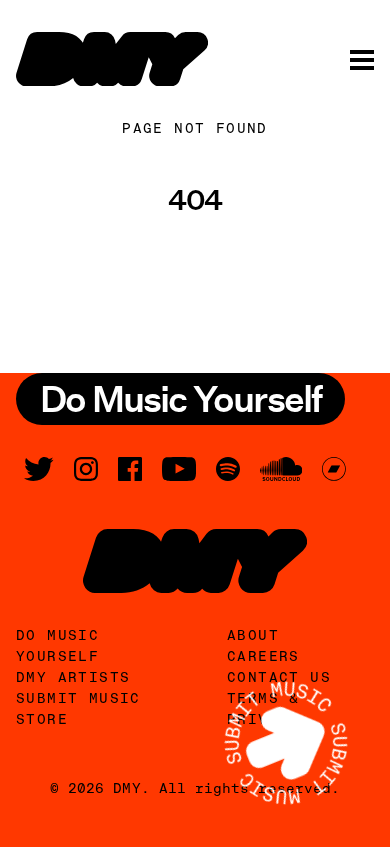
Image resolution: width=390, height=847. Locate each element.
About (253, 635)
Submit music (78, 698)
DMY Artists (73, 677)
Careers (263, 656)
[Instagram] (86, 469)
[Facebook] (130, 469)
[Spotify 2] (228, 469)
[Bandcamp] (334, 469)
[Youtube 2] (179, 469)
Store (42, 719)
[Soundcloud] (281, 469)
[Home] (112, 59)
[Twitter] (39, 469)
